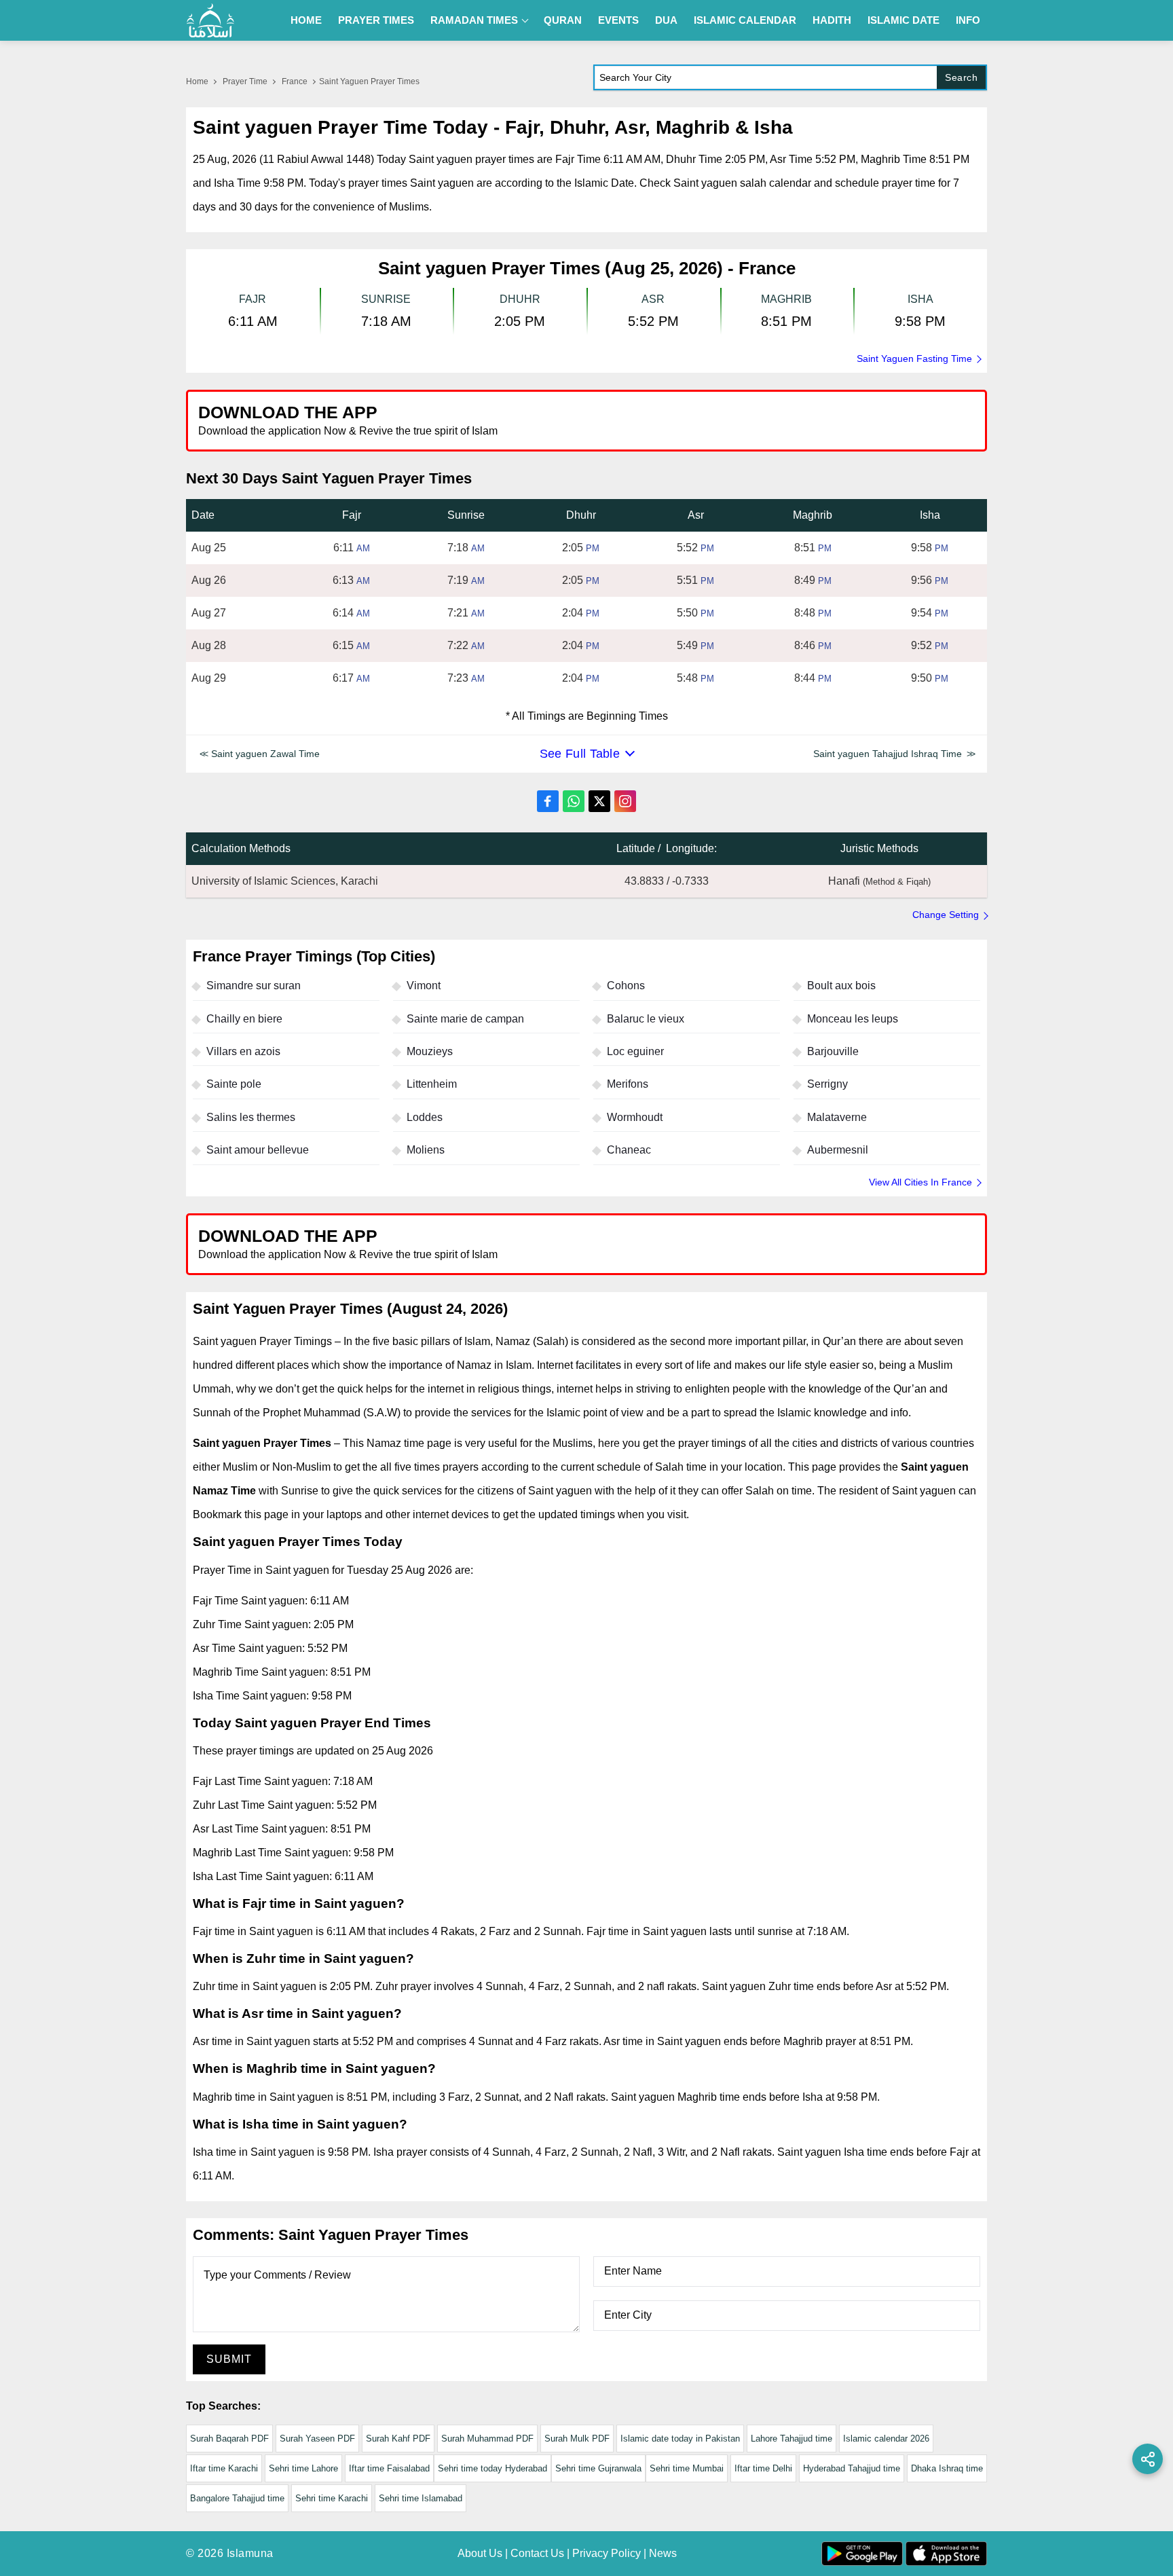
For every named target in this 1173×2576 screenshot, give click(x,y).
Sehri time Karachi (332, 2498)
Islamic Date (904, 20)
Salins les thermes (251, 1117)
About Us (480, 2553)
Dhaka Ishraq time (947, 2468)
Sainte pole (234, 1084)
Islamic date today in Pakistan (680, 2439)
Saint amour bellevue (258, 1150)
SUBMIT (229, 2359)
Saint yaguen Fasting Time (914, 358)
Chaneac (629, 1150)
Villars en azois (243, 1051)
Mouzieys (430, 1051)
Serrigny (827, 1084)
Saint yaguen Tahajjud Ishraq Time (888, 754)
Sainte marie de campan (465, 1019)
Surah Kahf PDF (398, 2439)
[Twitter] (599, 801)
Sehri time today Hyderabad (492, 2468)
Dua (666, 20)
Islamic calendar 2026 (886, 2439)
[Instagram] (625, 801)
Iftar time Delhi (763, 2468)
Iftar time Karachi (224, 2468)
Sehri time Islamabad (421, 2498)
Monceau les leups (853, 1019)
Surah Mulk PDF (577, 2439)
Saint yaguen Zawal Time (265, 754)
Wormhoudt (635, 1117)
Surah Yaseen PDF (317, 2439)
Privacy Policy (607, 2553)
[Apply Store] (914, 420)
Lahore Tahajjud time (792, 2439)
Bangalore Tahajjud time (237, 2498)
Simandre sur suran (254, 986)
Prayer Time (245, 81)
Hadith (832, 20)
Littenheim (432, 1084)
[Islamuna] (210, 20)
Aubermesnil (838, 1150)
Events (618, 20)
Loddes (425, 1117)
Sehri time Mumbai (687, 2468)
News (663, 2553)
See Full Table (580, 754)
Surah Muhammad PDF (487, 2439)
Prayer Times (376, 20)
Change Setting (946, 915)
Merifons (628, 1084)
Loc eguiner (635, 1051)
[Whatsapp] (574, 801)
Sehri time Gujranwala (598, 2468)
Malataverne (837, 1117)
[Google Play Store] (786, 420)
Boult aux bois (841, 986)
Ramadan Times (474, 20)
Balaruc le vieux (646, 1019)
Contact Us (537, 2553)
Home (306, 20)
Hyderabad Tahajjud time (852, 2468)
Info (968, 20)
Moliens (426, 1150)
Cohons (626, 986)
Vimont (424, 986)
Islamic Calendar (745, 20)
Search (961, 77)
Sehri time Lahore (303, 2468)
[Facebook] (548, 801)
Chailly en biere (244, 1019)
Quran (563, 20)
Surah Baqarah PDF (229, 2439)
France (295, 81)
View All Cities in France (920, 1182)
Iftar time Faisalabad (389, 2468)
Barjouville (833, 1051)
